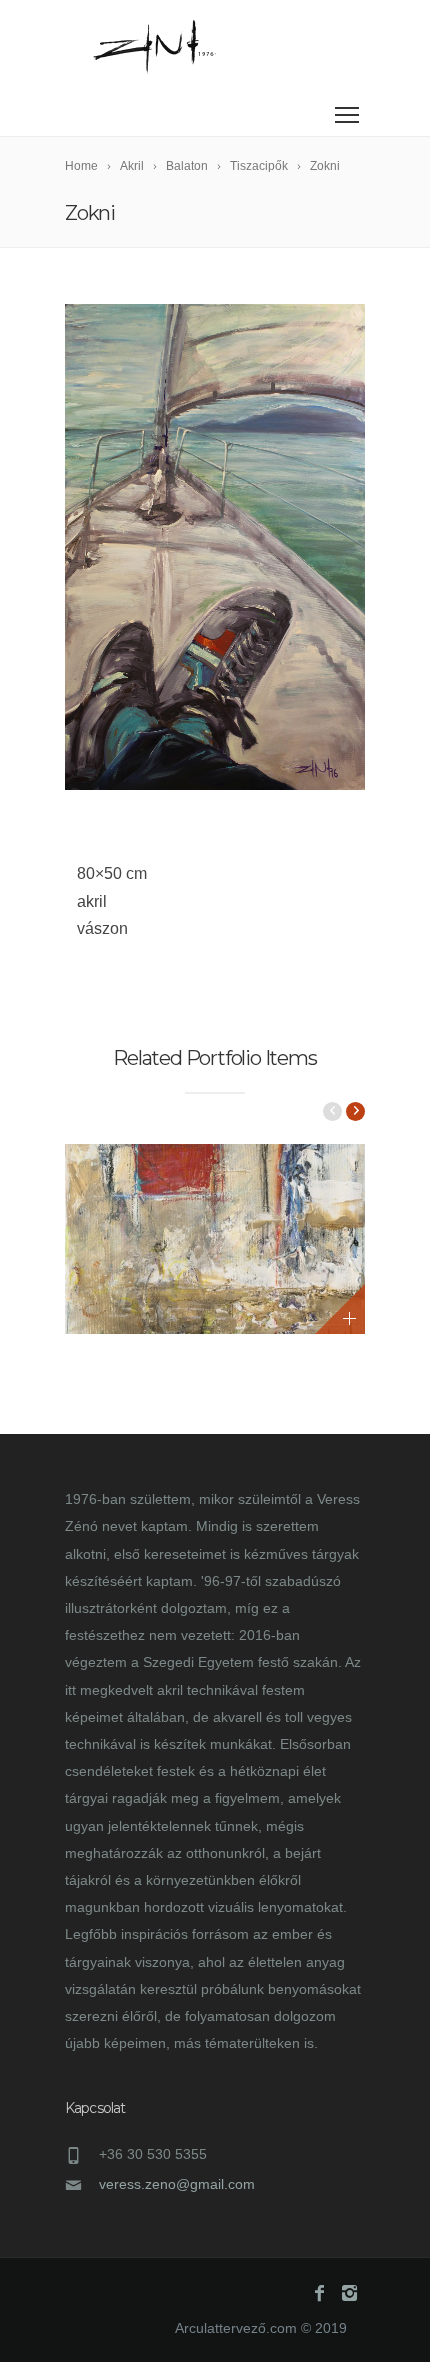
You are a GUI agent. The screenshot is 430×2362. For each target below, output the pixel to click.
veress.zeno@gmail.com (177, 2184)
